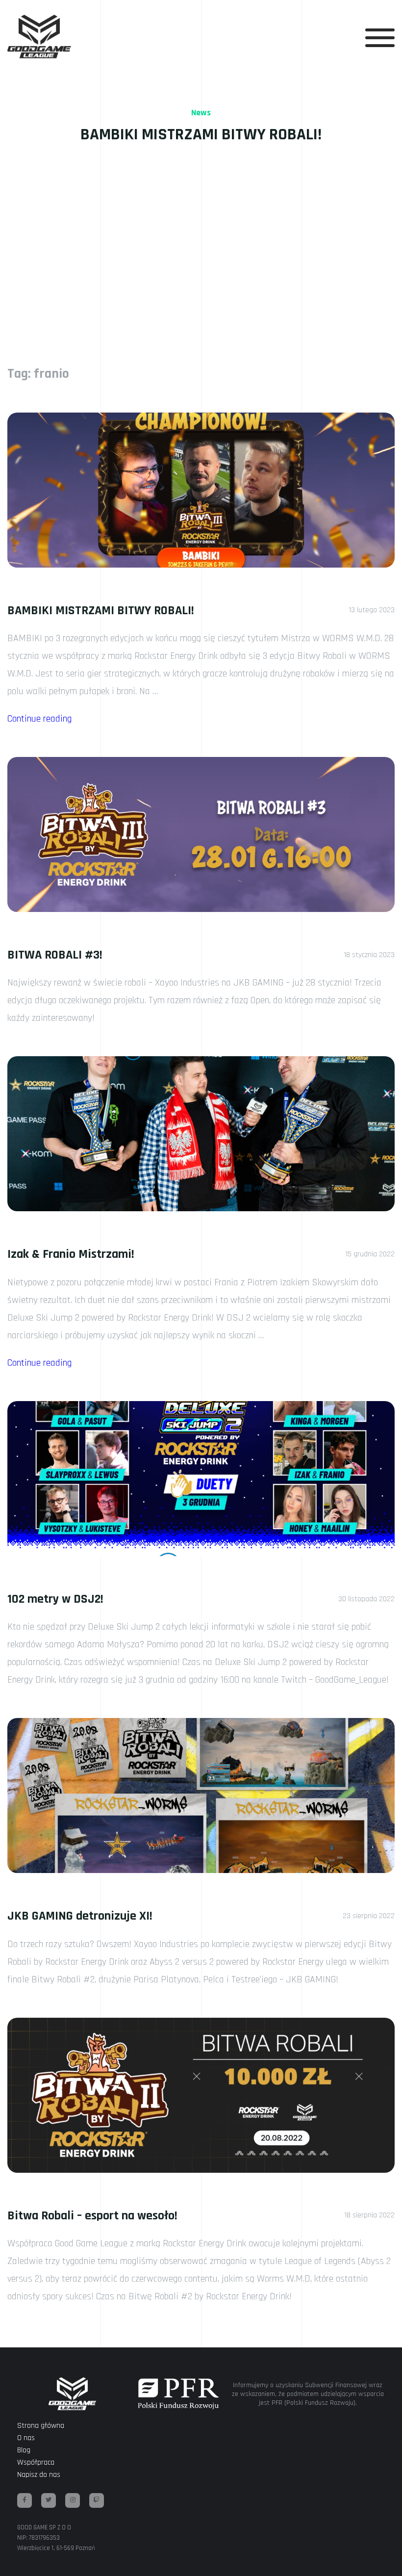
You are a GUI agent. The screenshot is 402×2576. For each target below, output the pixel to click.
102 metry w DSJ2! (55, 1599)
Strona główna (41, 2426)
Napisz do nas (39, 2475)
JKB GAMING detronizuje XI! (80, 1916)
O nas (26, 2438)
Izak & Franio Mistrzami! (71, 1254)
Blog (24, 2450)
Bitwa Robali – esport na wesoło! (92, 2216)
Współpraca (36, 2462)
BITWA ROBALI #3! (55, 955)
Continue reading (39, 719)
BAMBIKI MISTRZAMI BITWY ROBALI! (101, 611)
